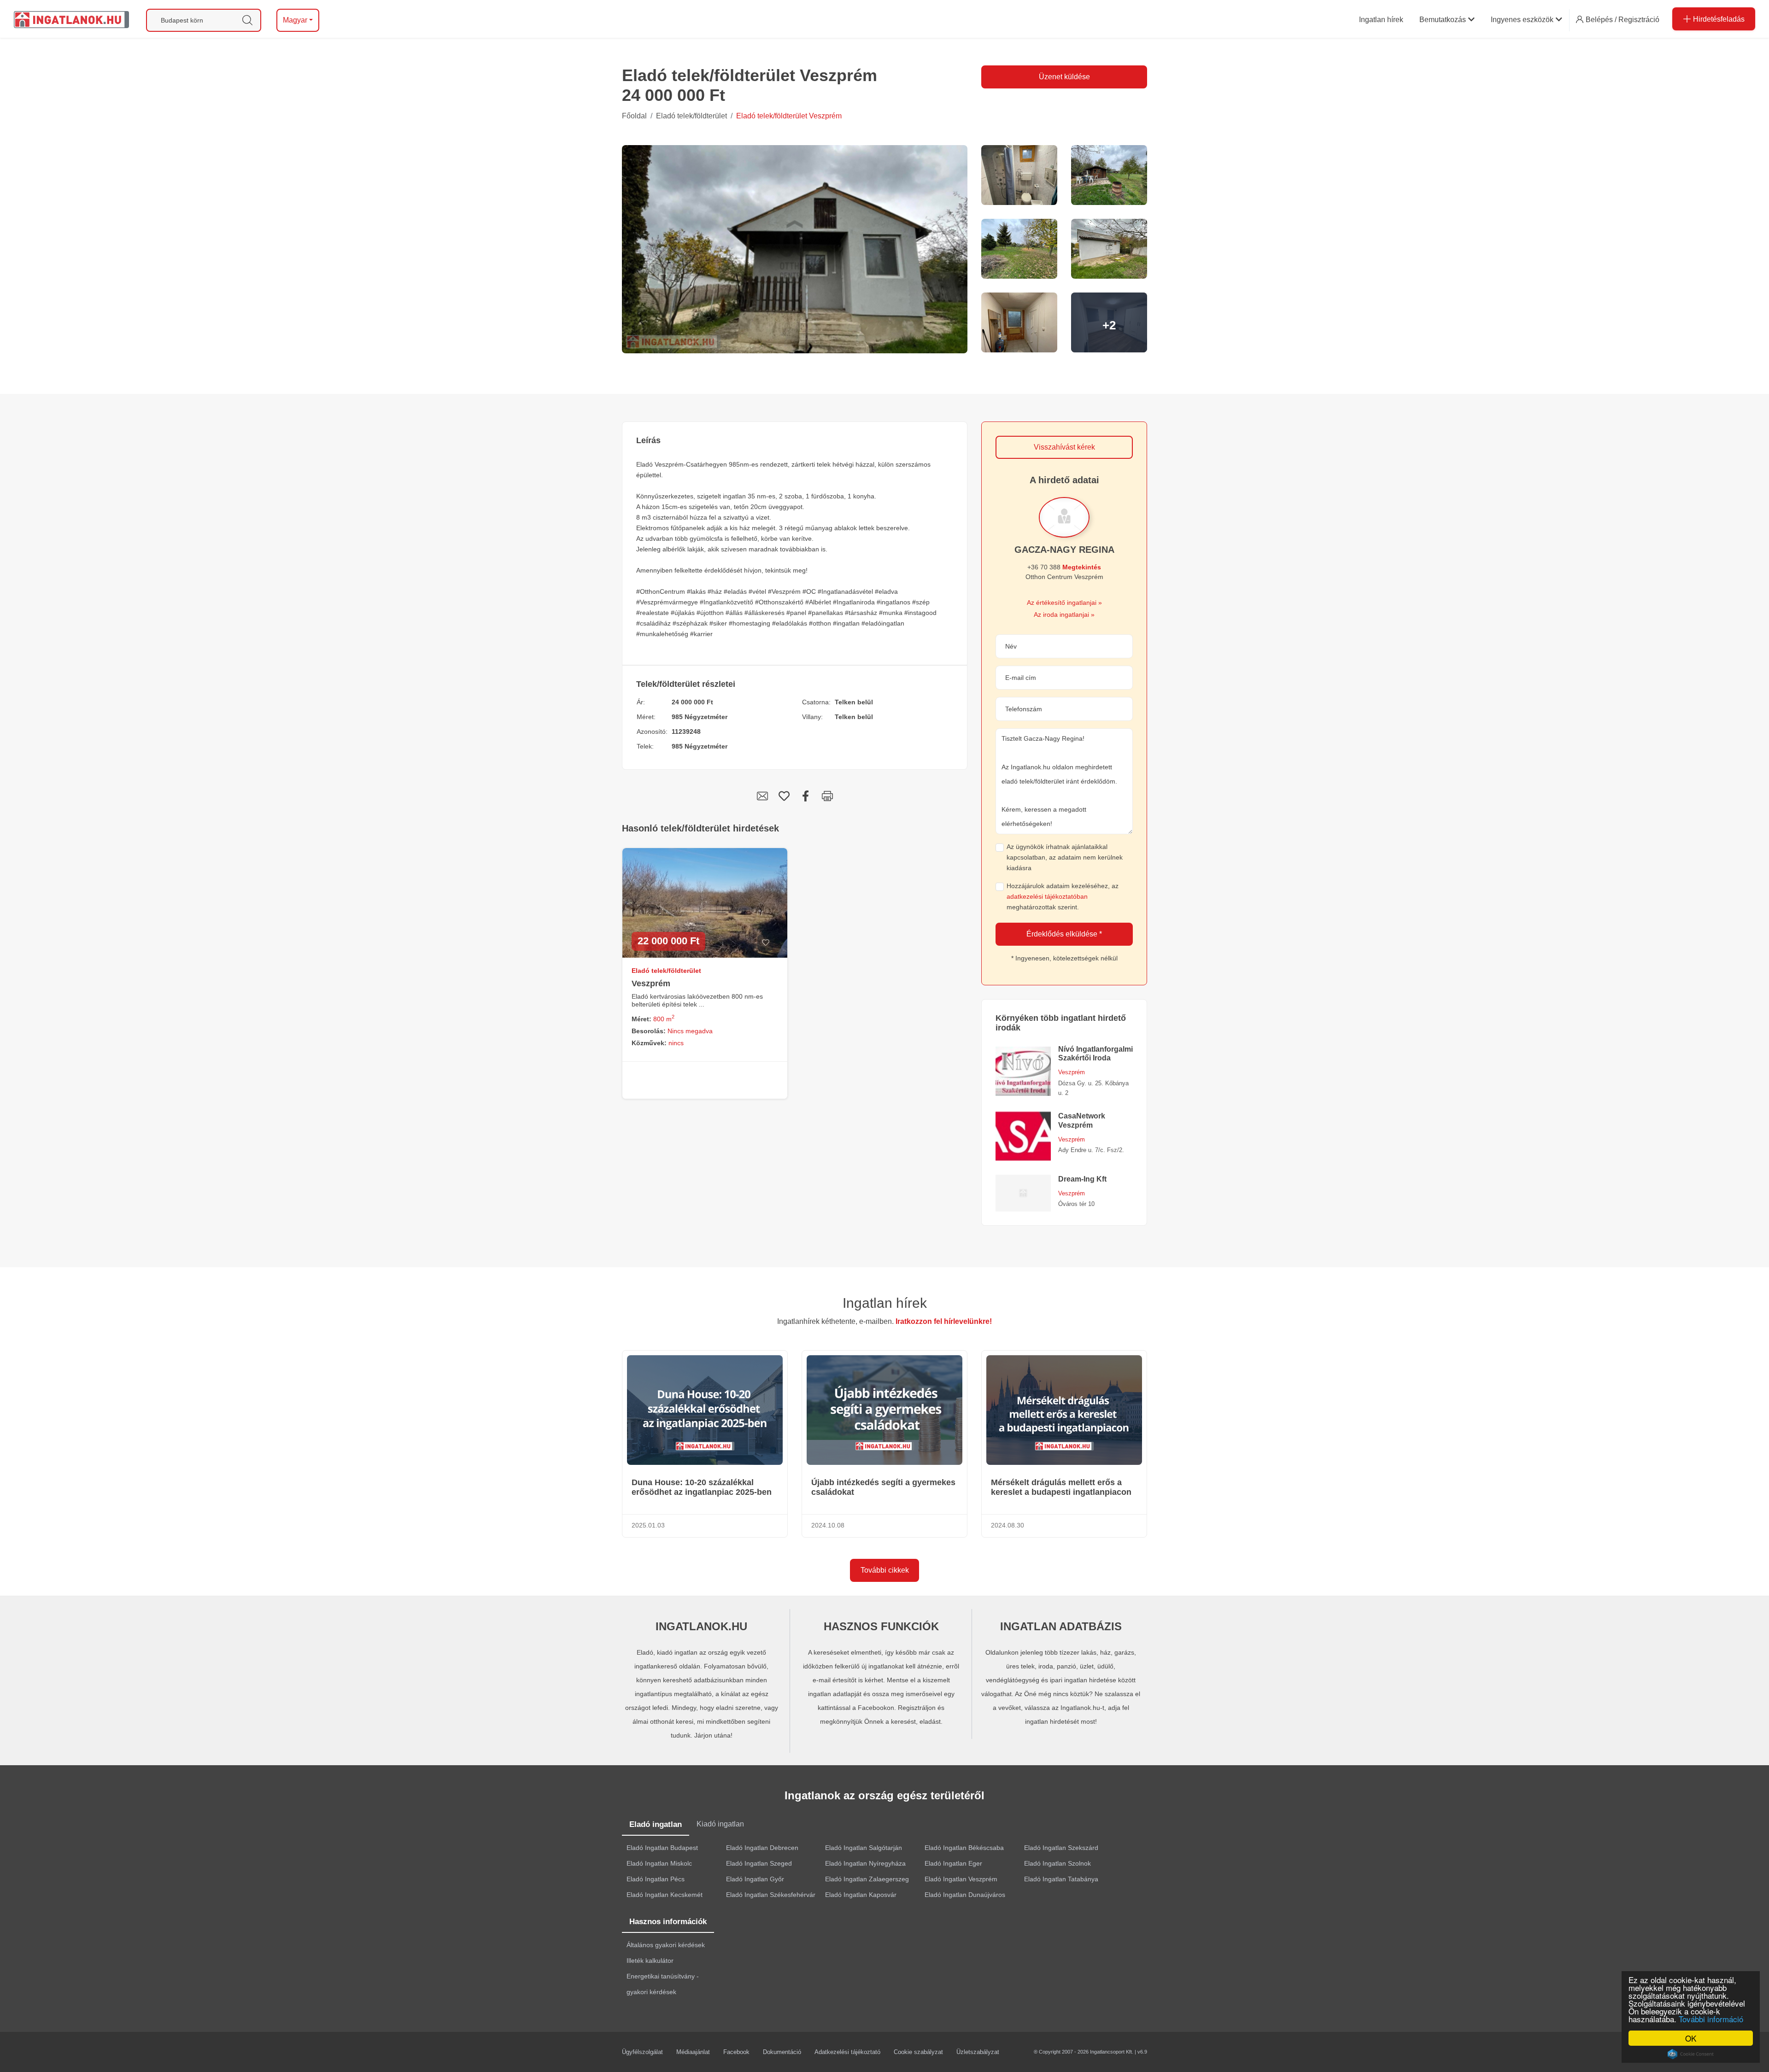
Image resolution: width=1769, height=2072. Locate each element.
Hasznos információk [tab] (668, 1922)
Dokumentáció (782, 2052)
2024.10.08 (828, 1525)
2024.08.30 (1008, 1525)
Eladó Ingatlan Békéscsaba (964, 1848)
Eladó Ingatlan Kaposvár (861, 1895)
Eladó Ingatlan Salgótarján (864, 1848)
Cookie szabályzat (918, 2052)
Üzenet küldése (1064, 77)
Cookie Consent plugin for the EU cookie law (1691, 2054)
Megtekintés (1082, 567)
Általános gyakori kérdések (666, 1945)
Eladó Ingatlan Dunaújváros (965, 1895)
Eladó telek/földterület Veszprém (789, 116)
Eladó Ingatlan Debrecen (762, 1848)
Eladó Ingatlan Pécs (656, 1879)
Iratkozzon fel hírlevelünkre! (944, 1321)
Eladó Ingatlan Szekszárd (1061, 1848)
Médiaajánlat (693, 2052)
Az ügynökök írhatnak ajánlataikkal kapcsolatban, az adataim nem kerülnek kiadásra (1065, 857)
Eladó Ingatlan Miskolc (659, 1863)
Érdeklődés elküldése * (1064, 934)
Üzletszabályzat (978, 2052)
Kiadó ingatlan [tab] (720, 1824)
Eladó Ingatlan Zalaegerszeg (867, 1879)
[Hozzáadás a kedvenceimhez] (765, 943)
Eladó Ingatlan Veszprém (961, 1879)
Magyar (295, 20)
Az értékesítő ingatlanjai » (1064, 603)
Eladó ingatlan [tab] (656, 1824)
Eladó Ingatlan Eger (953, 1863)
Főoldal (634, 116)
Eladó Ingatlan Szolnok (1057, 1863)
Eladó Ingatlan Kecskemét (665, 1895)
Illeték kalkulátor (650, 1961)
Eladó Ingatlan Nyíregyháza (865, 1863)
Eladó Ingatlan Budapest (662, 1848)
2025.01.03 (648, 1525)
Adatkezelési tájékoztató (847, 2052)
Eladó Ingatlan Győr (755, 1879)
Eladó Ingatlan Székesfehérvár (771, 1895)
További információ (1711, 2019)
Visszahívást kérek (1064, 447)
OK (1691, 2038)
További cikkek (885, 1570)
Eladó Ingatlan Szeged (759, 1863)
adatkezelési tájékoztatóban (1047, 896)
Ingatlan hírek (885, 1303)
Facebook (736, 2052)
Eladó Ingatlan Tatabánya (1061, 1879)
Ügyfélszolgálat (642, 2052)
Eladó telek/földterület (691, 116)
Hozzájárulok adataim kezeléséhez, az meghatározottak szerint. (1063, 896)
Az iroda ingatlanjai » (1064, 615)
